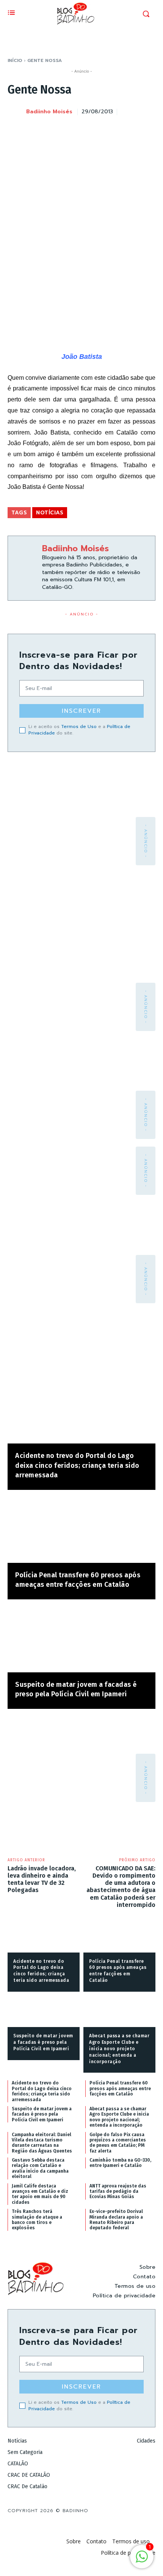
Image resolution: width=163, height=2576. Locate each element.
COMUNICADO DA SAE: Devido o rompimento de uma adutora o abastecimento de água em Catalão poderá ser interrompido (121, 1887)
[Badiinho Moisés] (16, 112)
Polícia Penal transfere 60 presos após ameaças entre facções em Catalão (120, 2088)
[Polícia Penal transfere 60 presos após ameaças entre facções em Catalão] (81, 1530)
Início (15, 60)
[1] (142, 2561)
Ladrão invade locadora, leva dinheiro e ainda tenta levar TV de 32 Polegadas (42, 1879)
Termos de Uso (79, 726)
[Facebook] (77, 131)
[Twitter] (95, 131)
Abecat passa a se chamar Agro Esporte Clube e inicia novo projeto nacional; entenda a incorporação (119, 2049)
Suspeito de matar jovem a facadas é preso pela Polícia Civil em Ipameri (43, 2042)
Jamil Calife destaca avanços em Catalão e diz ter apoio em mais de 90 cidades (40, 2194)
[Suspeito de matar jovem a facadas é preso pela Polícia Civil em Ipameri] (81, 1640)
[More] (147, 131)
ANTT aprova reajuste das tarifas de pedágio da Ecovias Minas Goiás (118, 2191)
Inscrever (81, 711)
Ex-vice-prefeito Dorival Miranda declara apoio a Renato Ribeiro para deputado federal (116, 2220)
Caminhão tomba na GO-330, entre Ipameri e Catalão (120, 2163)
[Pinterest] (112, 131)
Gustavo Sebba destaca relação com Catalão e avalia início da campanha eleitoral (40, 2168)
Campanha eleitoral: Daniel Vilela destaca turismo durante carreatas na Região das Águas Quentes (42, 2143)
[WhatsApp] (130, 131)
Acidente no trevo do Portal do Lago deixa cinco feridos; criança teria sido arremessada (77, 1465)
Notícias (50, 513)
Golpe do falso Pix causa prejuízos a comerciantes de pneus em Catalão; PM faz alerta (118, 2143)
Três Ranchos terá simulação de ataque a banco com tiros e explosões (37, 2220)
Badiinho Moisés (49, 112)
